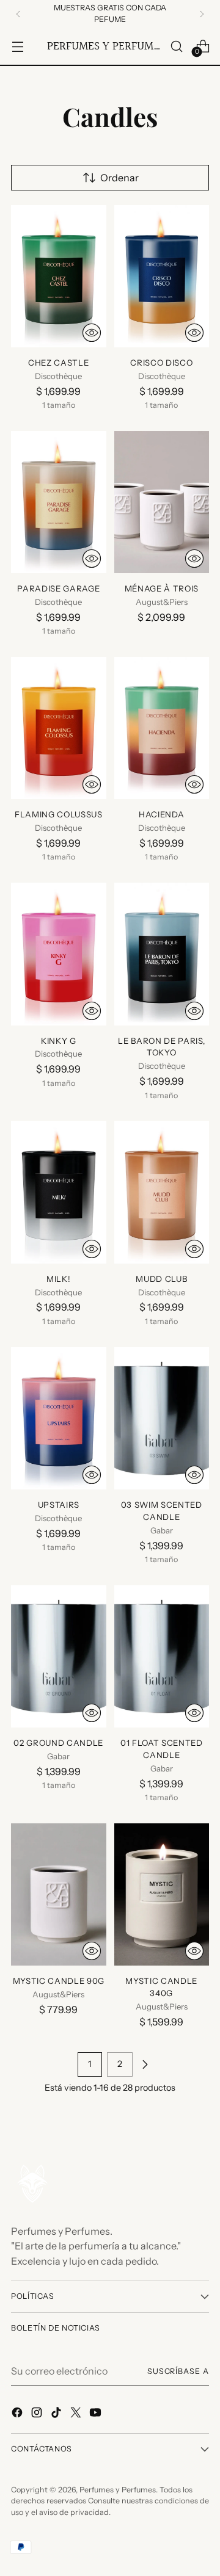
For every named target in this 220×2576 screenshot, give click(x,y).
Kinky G (59, 1041)
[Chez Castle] (59, 276)
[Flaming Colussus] (59, 728)
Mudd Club (161, 1279)
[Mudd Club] (162, 1192)
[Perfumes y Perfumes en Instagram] (38, 2414)
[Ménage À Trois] (162, 502)
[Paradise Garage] (59, 502)
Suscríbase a (178, 2371)
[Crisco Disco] (162, 276)
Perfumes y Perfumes (118, 2490)
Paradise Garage (58, 588)
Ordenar (119, 178)
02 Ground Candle (58, 1743)
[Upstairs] (59, 1418)
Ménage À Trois (162, 588)
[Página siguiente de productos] (145, 2064)
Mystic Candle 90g (59, 1981)
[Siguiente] (202, 14)
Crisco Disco (161, 363)
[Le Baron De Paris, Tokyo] (162, 954)
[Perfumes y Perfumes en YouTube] (97, 2414)
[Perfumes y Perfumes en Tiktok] (57, 2414)
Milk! (58, 1279)
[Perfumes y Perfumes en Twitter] (77, 2414)
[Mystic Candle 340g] (162, 1894)
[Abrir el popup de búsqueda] (176, 46)
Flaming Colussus (59, 814)
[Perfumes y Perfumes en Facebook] (18, 2414)
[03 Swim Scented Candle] (162, 1418)
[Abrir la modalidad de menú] (17, 46)
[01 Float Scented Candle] (162, 1656)
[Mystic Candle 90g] (59, 1894)
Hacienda (161, 814)
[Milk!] (59, 1192)
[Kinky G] (59, 954)
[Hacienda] (162, 728)
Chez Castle (58, 363)
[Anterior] (18, 14)
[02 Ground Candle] (59, 1656)
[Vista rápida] (92, 333)
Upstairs (59, 1505)
